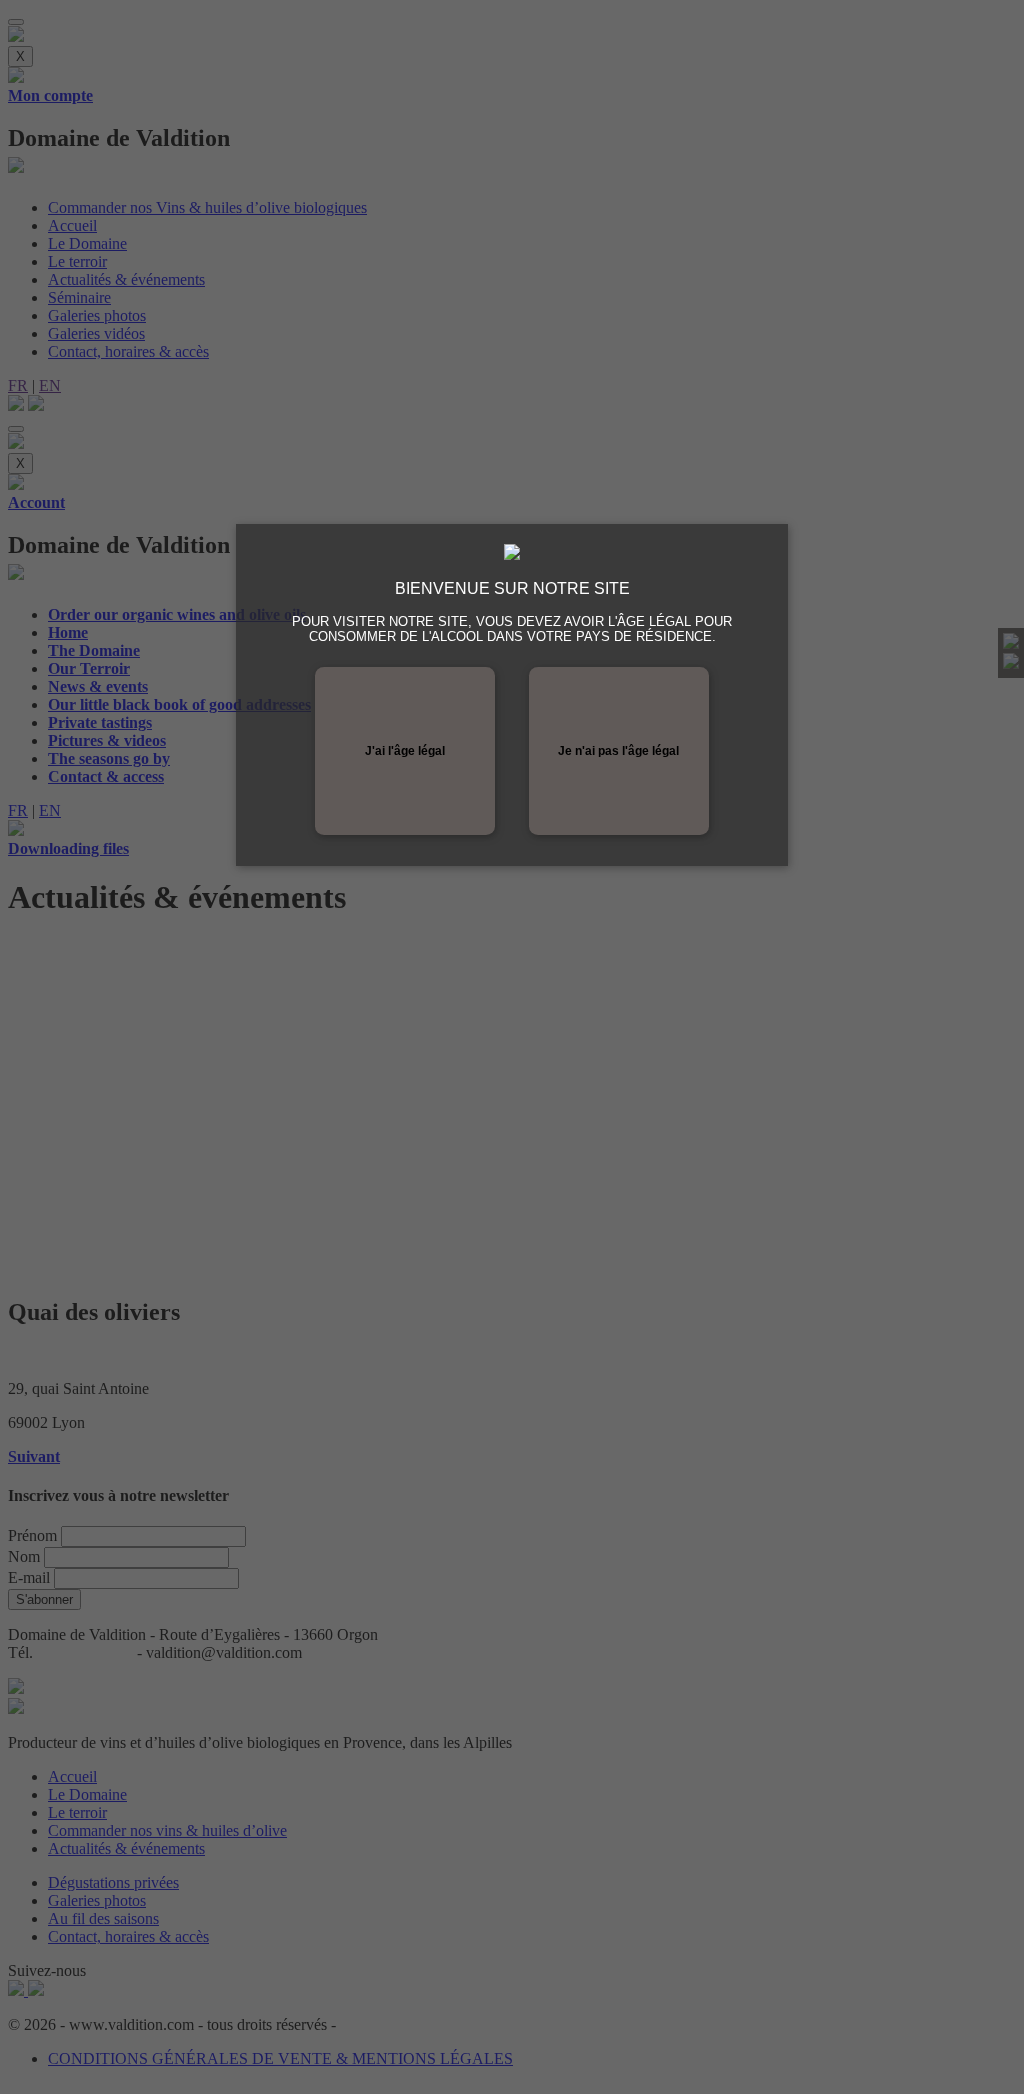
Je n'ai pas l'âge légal (618, 751)
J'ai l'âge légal (405, 751)
